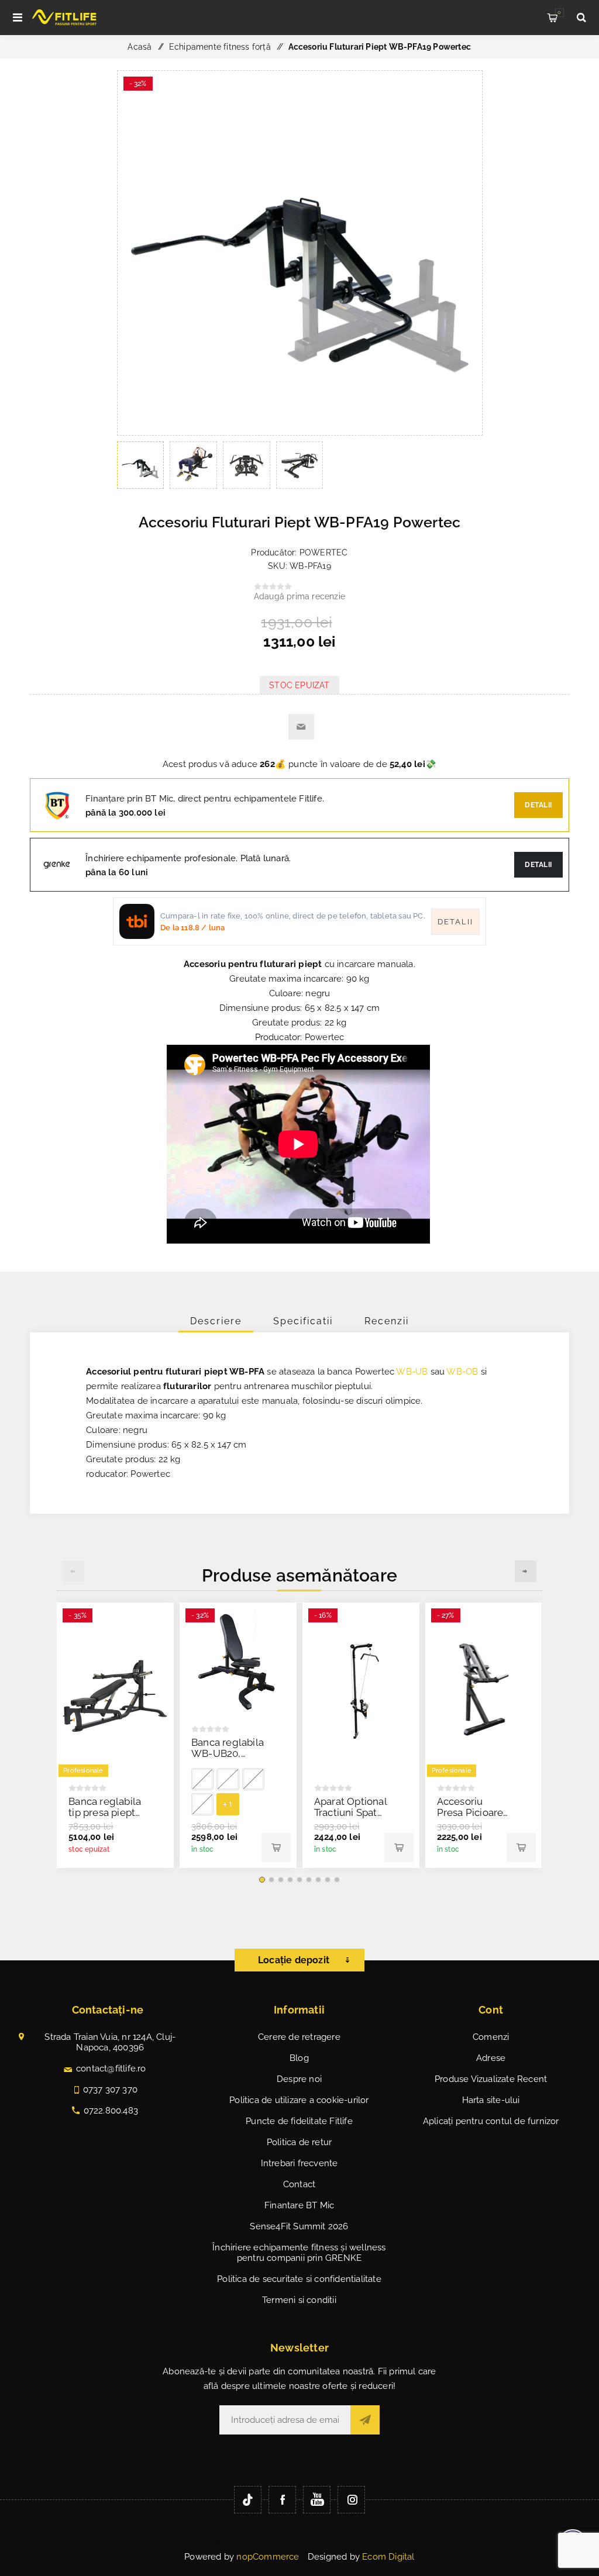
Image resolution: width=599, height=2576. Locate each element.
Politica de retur (299, 2142)
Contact (299, 2184)
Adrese (491, 2058)
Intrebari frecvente (299, 2163)
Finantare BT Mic (299, 2205)
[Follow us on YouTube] (317, 2500)
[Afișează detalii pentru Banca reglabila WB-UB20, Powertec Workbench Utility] (238, 1661)
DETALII (538, 865)
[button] (262, 1880)
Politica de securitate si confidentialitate (299, 2279)
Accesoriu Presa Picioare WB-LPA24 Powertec (470, 1818)
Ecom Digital (388, 2557)
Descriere (216, 1321)
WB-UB (412, 1372)
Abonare (365, 2420)
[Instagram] (351, 2500)
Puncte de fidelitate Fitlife (299, 2121)
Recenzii (387, 1321)
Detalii (538, 805)
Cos (559, 12)
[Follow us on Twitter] (248, 2500)
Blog (299, 2058)
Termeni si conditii (299, 2300)
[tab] (216, 1321)
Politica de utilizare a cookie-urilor (299, 2100)
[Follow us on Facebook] (282, 2500)
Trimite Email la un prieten (301, 727)
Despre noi (299, 2079)
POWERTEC (324, 553)
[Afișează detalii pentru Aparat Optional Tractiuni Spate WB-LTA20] (361, 1691)
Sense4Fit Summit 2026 (299, 2226)
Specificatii (303, 1321)
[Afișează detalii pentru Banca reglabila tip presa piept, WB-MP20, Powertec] (115, 1691)
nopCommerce (268, 2557)
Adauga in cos (276, 1848)
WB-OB (462, 1372)
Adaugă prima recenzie (299, 596)
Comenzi (491, 2037)
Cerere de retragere (299, 2037)
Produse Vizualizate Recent (491, 2079)
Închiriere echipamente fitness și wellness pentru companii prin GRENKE (299, 2253)
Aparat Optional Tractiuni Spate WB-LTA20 (350, 1812)
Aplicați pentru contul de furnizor (491, 2121)
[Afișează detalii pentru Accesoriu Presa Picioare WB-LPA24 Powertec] (484, 1691)
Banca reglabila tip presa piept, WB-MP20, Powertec (105, 1818)
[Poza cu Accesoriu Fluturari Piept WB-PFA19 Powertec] (300, 432)
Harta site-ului (491, 2100)
